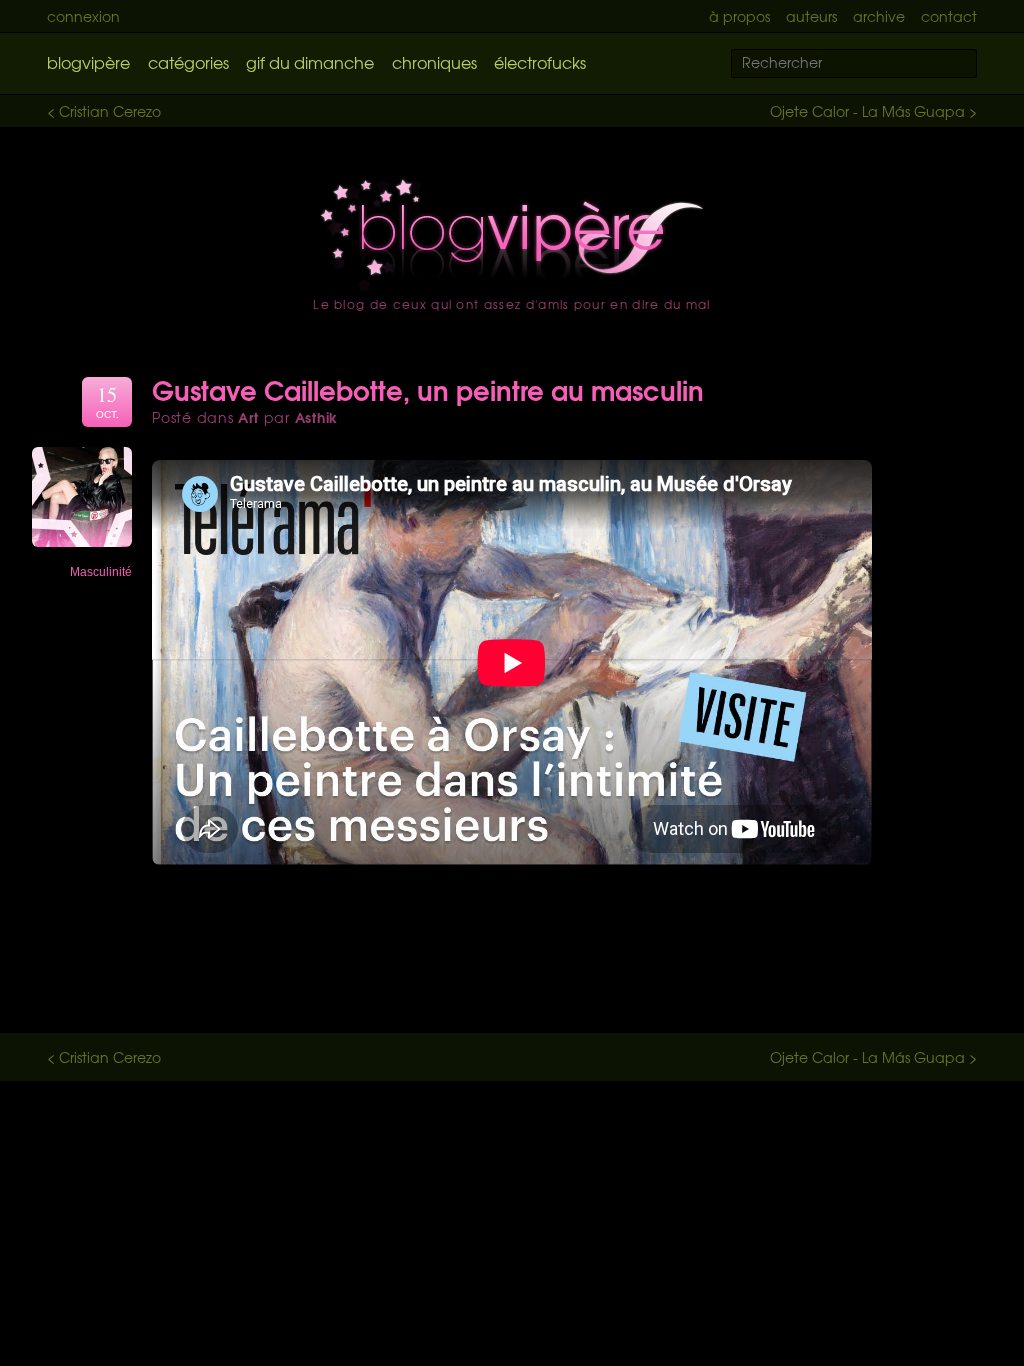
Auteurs (811, 16)
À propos (739, 16)
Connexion (83, 16)
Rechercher (974, 64)
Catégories (188, 62)
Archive (879, 16)
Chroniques (434, 62)
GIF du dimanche (310, 62)
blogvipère (88, 62)
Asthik (317, 417)
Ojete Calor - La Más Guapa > (873, 111)
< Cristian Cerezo (104, 111)
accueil (512, 235)
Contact (949, 16)
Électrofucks (540, 62)
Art (248, 417)
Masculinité (101, 572)
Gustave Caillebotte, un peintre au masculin (428, 389)
